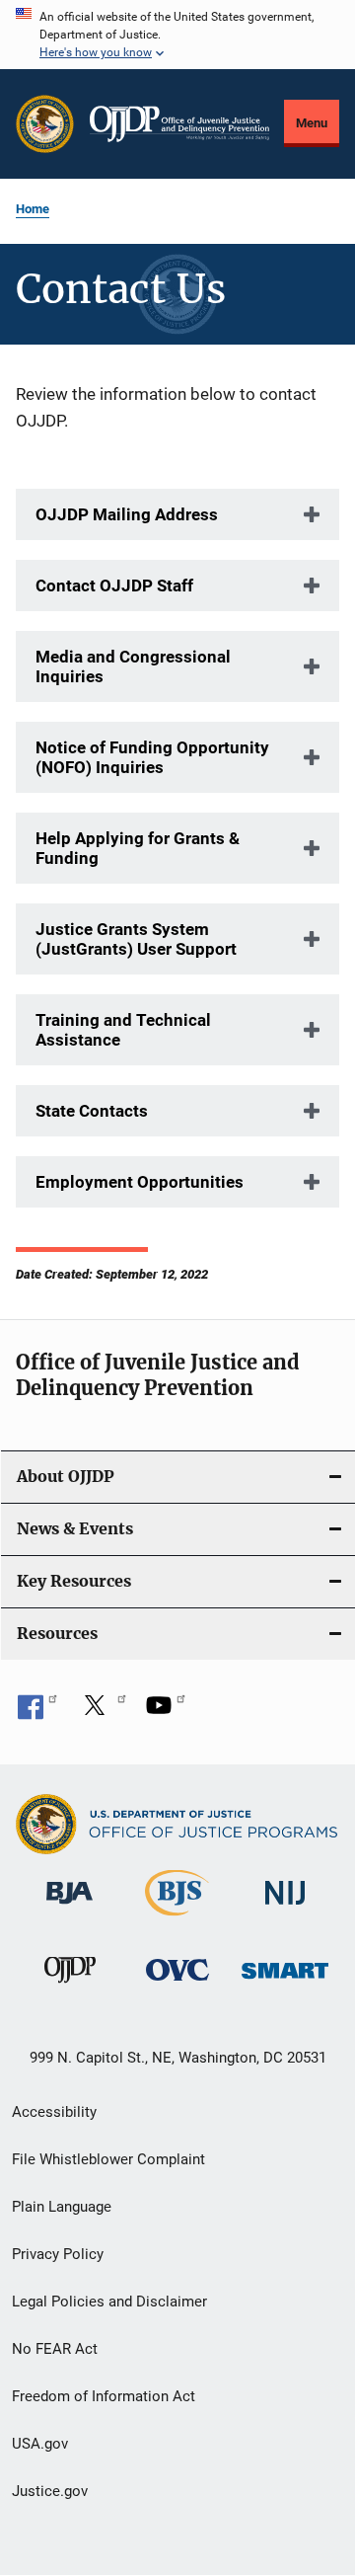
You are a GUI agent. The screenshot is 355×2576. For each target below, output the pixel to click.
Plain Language (62, 2207)
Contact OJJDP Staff (114, 585)
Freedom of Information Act (104, 2396)
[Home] (179, 124)
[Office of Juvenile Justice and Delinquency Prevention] (70, 1987)
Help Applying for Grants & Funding (138, 848)
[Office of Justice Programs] (45, 124)
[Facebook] (37, 1712)
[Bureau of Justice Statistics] (177, 1919)
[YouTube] (166, 1712)
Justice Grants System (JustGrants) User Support (136, 939)
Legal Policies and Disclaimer (109, 2302)
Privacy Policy (58, 2254)
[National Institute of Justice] (285, 1908)
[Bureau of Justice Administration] (70, 1908)
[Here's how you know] (177, 35)
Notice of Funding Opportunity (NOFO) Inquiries (152, 757)
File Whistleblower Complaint (108, 2159)
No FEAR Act (55, 2349)
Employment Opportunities (140, 1182)
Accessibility (54, 2112)
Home (33, 209)
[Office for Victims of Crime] (177, 1984)
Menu (312, 123)
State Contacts (92, 1111)
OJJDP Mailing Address (127, 514)
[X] (102, 1712)
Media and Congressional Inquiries (133, 666)
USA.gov (40, 2444)
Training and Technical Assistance (123, 1030)
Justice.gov (50, 2491)
